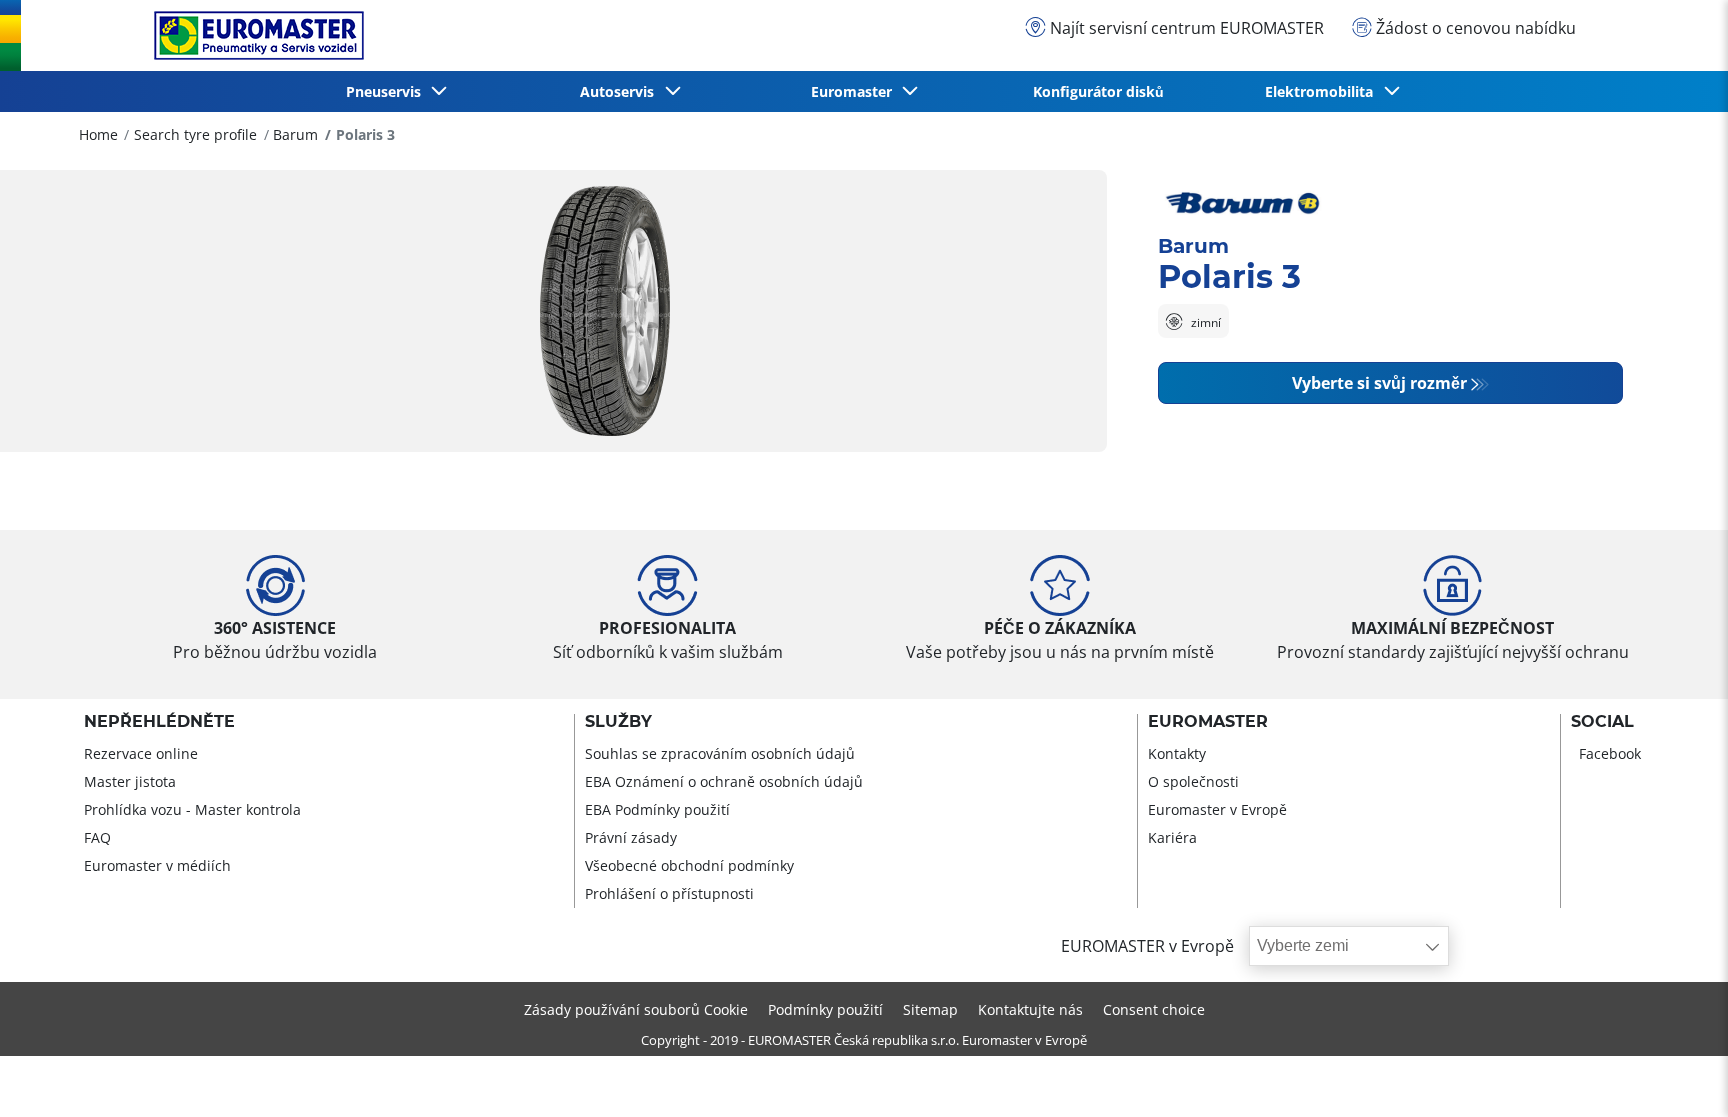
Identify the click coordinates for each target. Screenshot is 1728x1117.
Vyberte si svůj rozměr (1379, 383)
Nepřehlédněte (159, 722)
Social (1602, 722)
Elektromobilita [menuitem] (1323, 91)
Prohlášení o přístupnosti (669, 893)
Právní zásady (631, 837)
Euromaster (1208, 722)
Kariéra (1172, 837)
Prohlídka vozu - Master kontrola (192, 809)
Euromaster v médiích (157, 865)
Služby (618, 722)
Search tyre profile (195, 134)
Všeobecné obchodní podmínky (689, 865)
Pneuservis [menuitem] (387, 91)
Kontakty (1177, 753)
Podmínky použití (825, 1009)
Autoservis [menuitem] (621, 91)
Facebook (1610, 753)
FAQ (97, 837)
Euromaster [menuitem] (855, 91)
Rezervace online (141, 753)
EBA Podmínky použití (657, 809)
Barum (295, 134)
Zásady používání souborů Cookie (636, 1009)
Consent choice (1154, 1009)
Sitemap (930, 1009)
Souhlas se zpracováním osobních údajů (720, 753)
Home (98, 134)
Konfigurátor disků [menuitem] (1098, 91)
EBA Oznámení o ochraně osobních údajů (724, 781)
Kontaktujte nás (1030, 1009)
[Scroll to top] (1675, 1074)
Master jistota (130, 781)
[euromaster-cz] (254, 35)
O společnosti (1193, 781)
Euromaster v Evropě (1217, 809)
